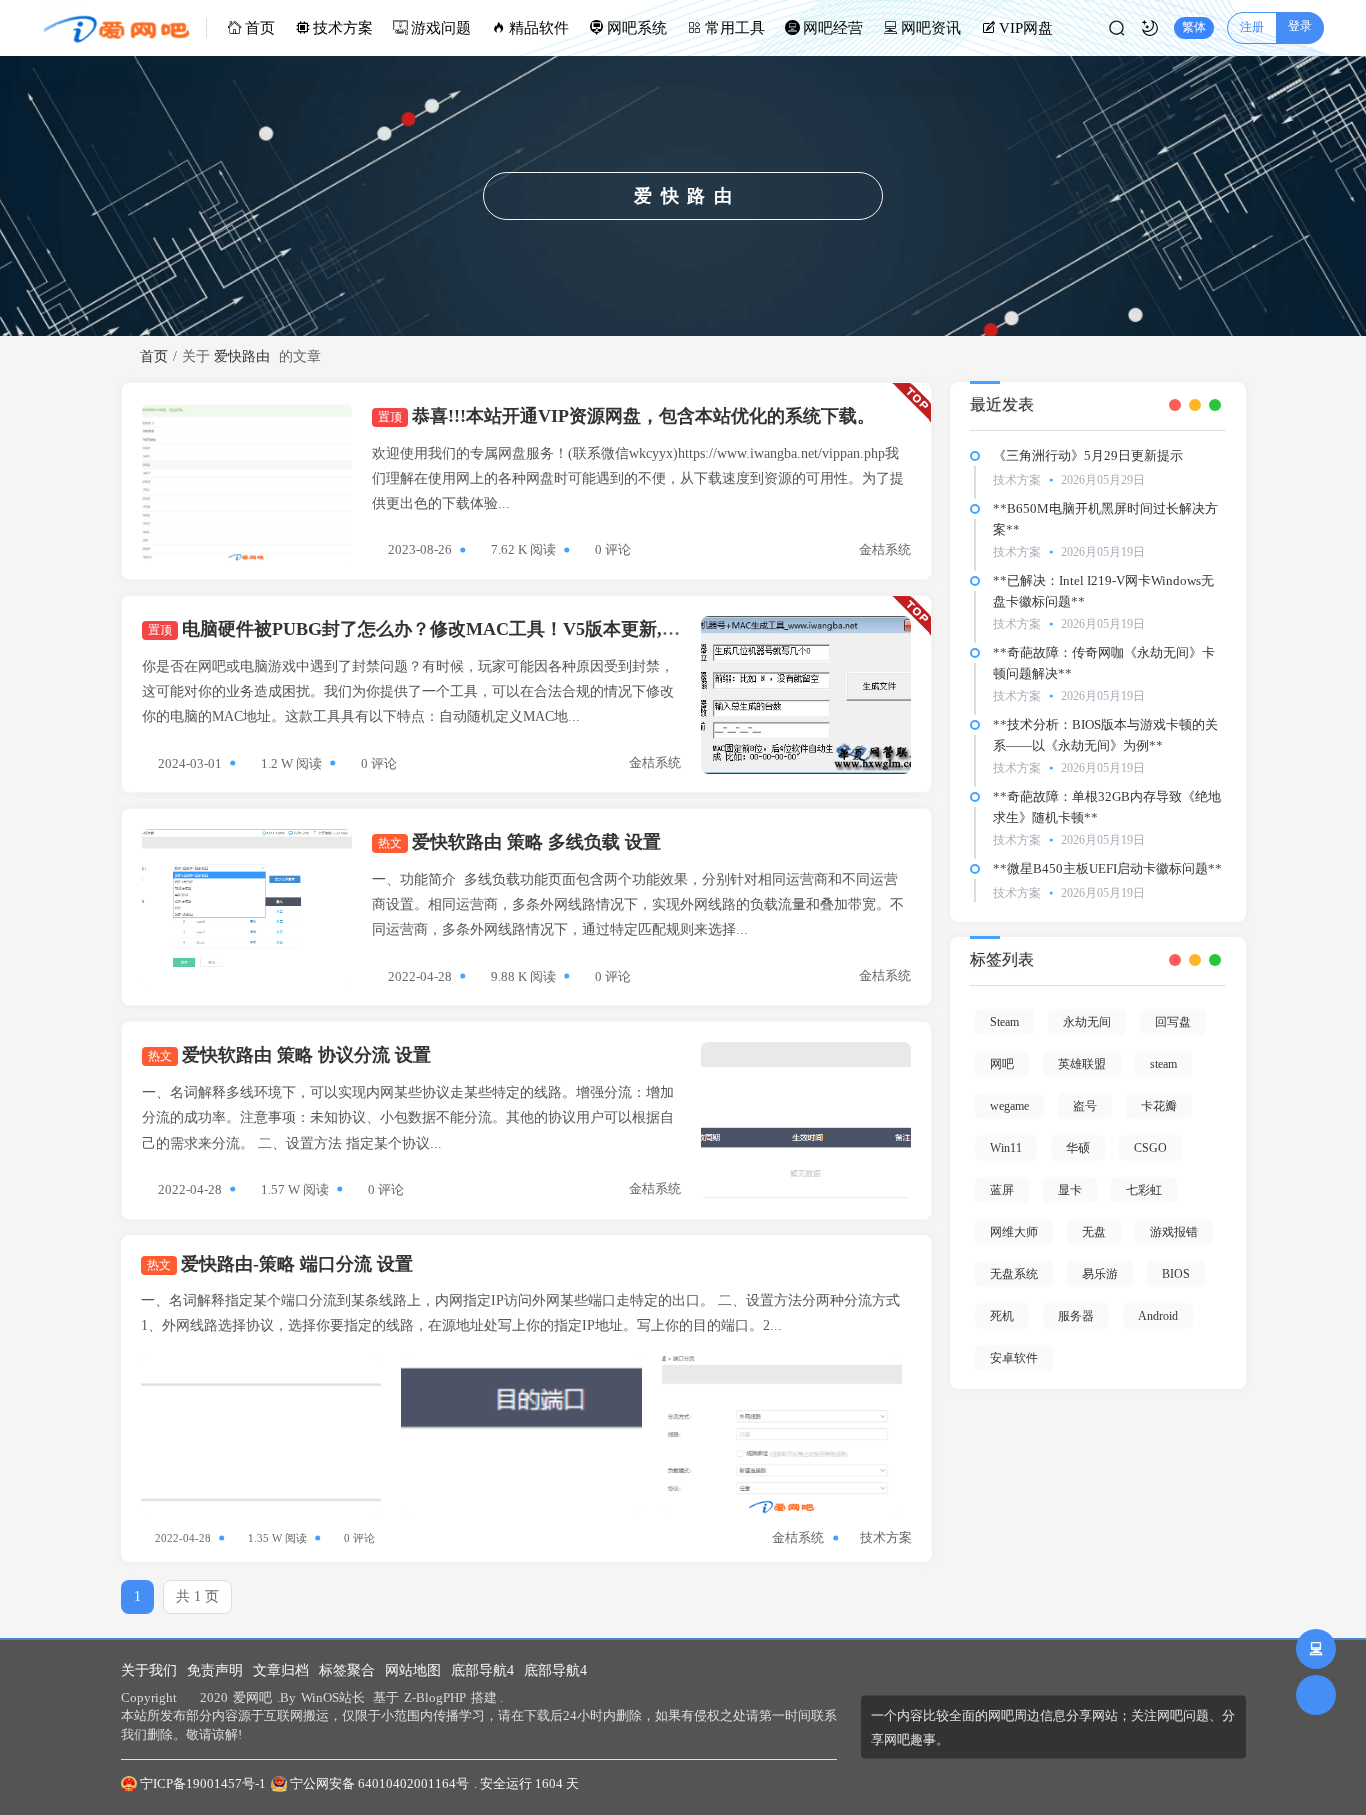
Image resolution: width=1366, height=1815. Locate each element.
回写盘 (1173, 1022)
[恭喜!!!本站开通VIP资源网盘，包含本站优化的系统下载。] (247, 482)
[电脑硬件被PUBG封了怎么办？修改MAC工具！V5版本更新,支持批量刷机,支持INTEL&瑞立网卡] (806, 695)
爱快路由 (242, 356)
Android (1158, 1316)
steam (1163, 1064)
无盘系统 (1014, 1274)
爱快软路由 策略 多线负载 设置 (519, 842)
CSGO (1150, 1148)
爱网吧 (252, 1697)
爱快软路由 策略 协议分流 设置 (289, 1055)
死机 (1002, 1316)
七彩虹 (1144, 1190)
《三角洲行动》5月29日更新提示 (1088, 455)
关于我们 (149, 1670)
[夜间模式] (1150, 28)
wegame (1009, 1106)
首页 (260, 28)
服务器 (1076, 1316)
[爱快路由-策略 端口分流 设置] (261, 1433)
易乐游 (1100, 1274)
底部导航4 (482, 1670)
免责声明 (215, 1670)
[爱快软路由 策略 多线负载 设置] (247, 908)
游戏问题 (441, 28)
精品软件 (539, 28)
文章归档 (281, 1670)
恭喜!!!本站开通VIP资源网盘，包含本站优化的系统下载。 (626, 416)
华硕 (1078, 1148)
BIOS (1176, 1274)
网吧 (1002, 1064)
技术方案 (343, 28)
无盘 (1094, 1232)
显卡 (1070, 1190)
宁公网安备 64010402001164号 (379, 1783)
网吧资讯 (931, 28)
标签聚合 (347, 1670)
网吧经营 (833, 28)
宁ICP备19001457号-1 (203, 1783)
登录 (1300, 26)
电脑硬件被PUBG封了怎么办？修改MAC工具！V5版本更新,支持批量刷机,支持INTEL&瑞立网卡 (551, 629)
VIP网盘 (1026, 28)
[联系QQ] (1316, 1649)
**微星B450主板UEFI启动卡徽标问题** (1107, 868)
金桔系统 (885, 549)
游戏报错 (1174, 1232)
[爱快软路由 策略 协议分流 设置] (806, 1121)
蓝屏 (1002, 1190)
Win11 (1006, 1148)
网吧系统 (637, 28)
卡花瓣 (1159, 1106)
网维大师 (1014, 1232)
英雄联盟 (1082, 1064)
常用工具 (735, 28)
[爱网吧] (124, 28)
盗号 (1085, 1106)
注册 (1252, 27)
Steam (1004, 1022)
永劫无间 (1087, 1022)
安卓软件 (1014, 1358)
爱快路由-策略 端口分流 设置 (280, 1264)
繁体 (1194, 27)
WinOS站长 (333, 1697)
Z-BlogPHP (435, 1697)
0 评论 (613, 549)
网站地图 (413, 1670)
